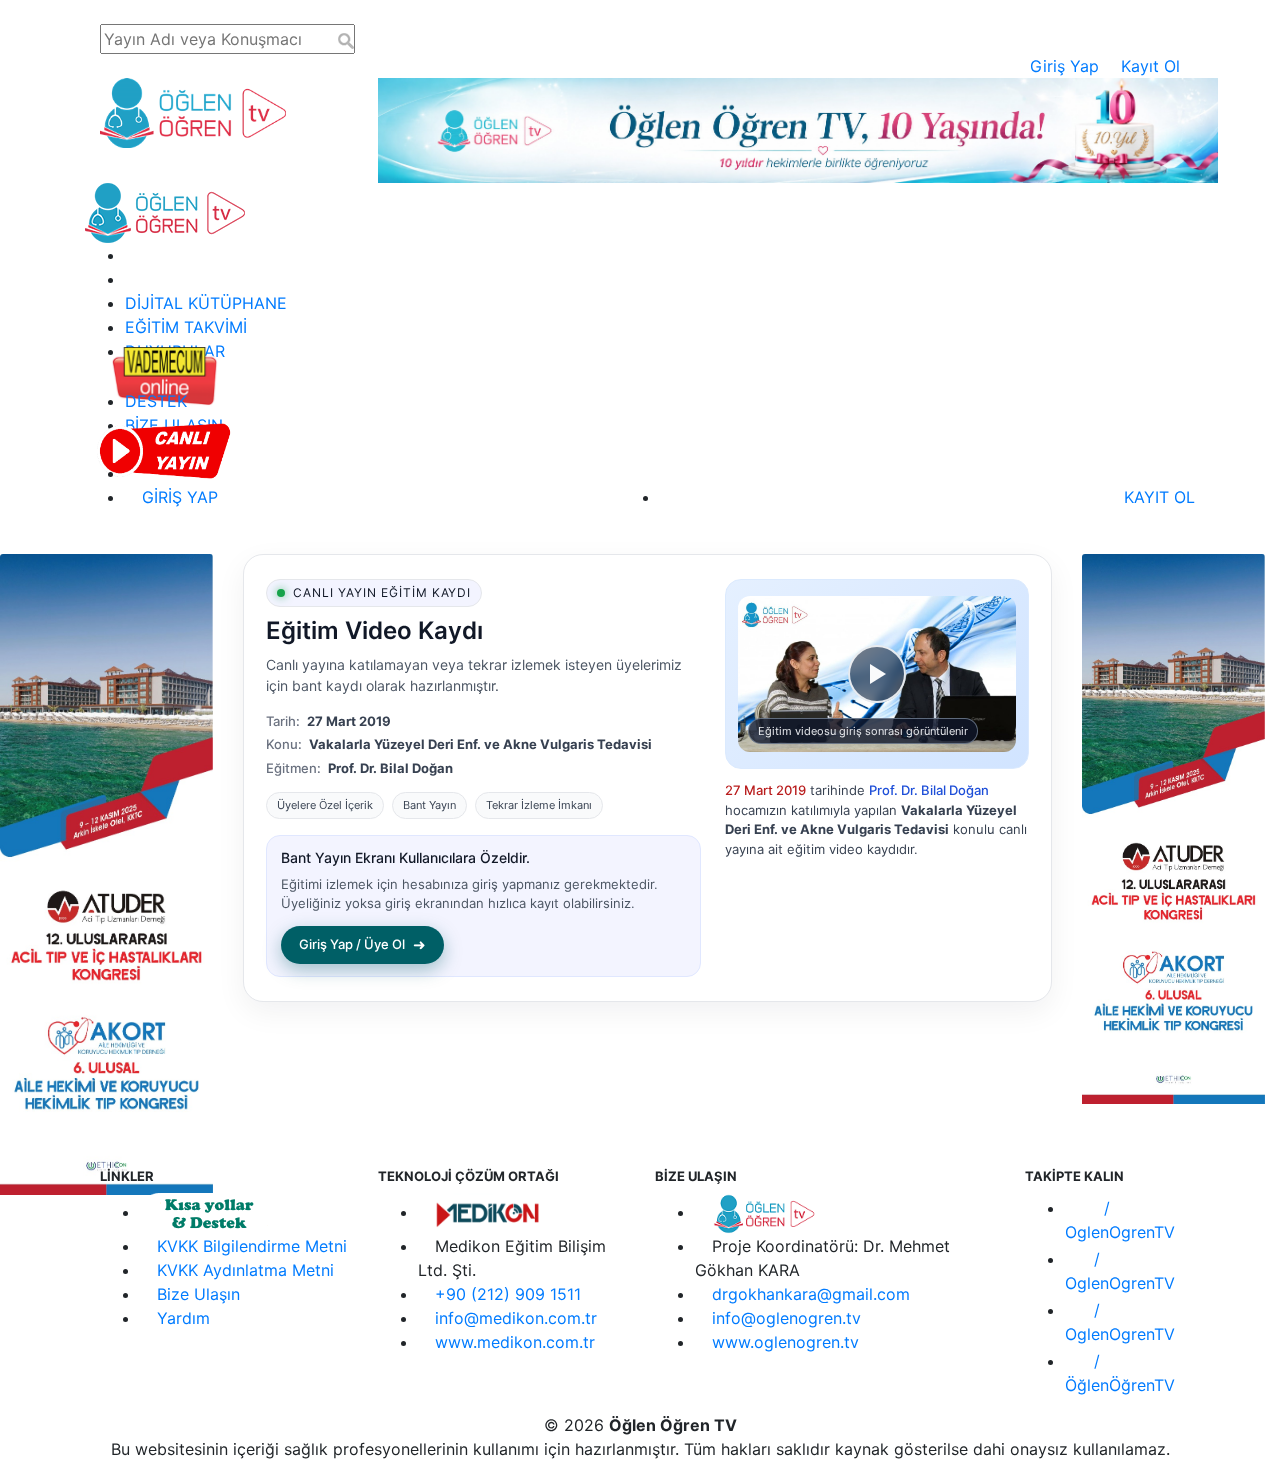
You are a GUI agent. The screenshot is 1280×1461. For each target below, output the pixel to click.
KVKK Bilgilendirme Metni (252, 1246)
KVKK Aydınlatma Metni (245, 1270)
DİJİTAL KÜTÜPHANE (206, 303)
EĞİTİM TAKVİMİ (186, 327)
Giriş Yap (1064, 66)
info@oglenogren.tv (786, 1318)
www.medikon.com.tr (515, 1342)
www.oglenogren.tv (785, 1342)
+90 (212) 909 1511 (508, 1294)
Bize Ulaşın (198, 1294)
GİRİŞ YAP (177, 497)
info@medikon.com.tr (516, 1318)
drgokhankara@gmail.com (811, 1294)
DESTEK (156, 401)
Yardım (183, 1318)
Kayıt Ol (1150, 66)
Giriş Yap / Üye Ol (362, 944)
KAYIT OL (1157, 497)
